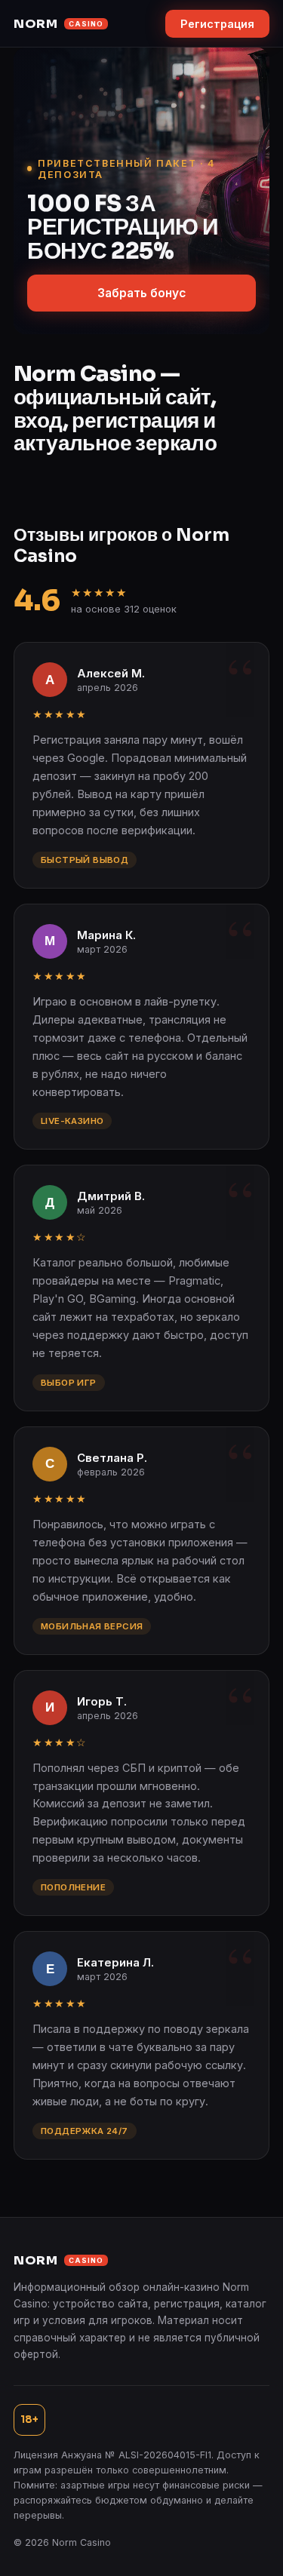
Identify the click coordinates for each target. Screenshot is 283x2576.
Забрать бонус (141, 293)
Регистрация (217, 24)
